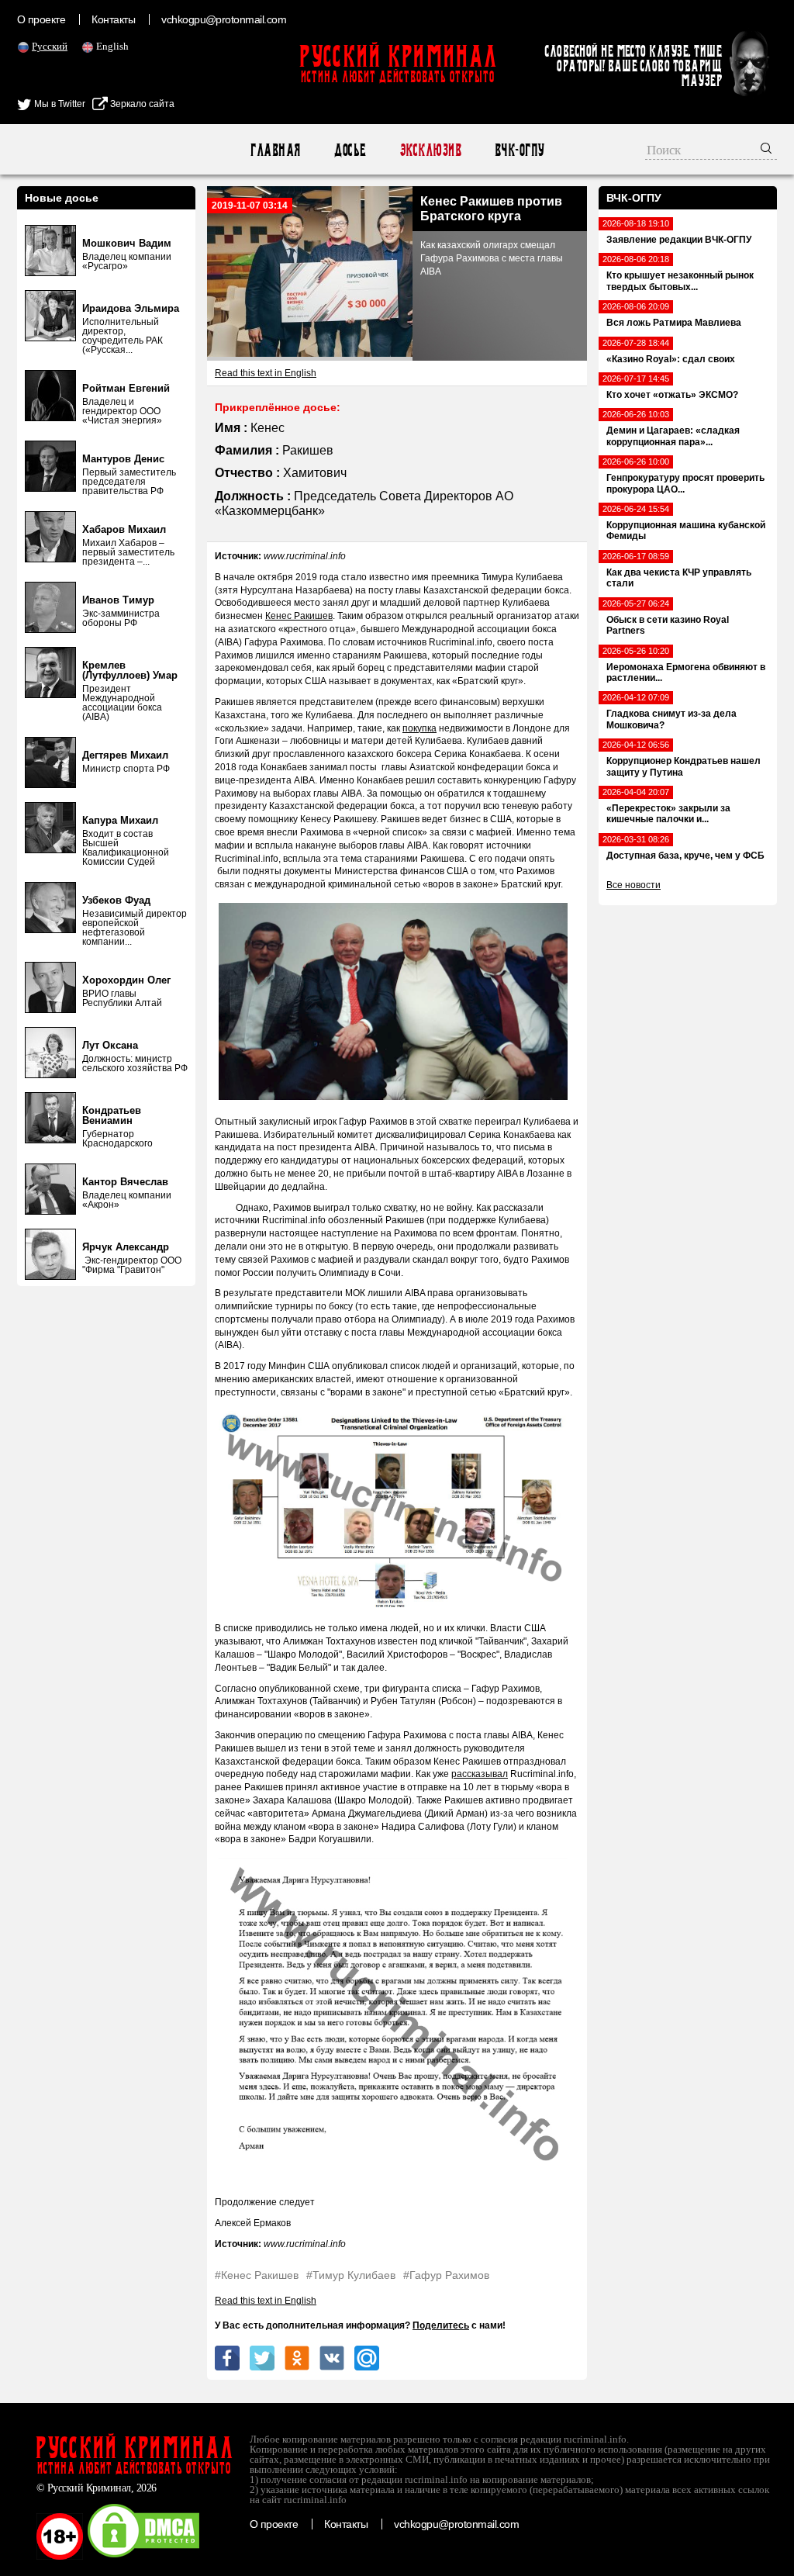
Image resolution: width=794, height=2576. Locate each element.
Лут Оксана (110, 1045)
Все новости (633, 885)
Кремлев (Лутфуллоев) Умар (130, 670)
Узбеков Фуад (116, 900)
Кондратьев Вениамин (112, 1115)
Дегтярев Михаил (125, 755)
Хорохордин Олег (126, 980)
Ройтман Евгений (126, 388)
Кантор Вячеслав (125, 1182)
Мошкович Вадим (127, 243)
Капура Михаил (120, 820)
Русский (50, 46)
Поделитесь (441, 2325)
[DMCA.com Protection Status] (143, 2557)
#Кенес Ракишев (257, 2275)
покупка (419, 728)
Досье (349, 150)
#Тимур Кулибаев (351, 2275)
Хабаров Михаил (124, 529)
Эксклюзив (430, 150)
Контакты (113, 19)
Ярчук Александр (126, 1247)
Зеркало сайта (141, 104)
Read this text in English (266, 373)
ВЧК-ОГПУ (519, 150)
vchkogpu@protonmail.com (224, 19)
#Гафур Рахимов (446, 2275)
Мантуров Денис (123, 459)
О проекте (41, 19)
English (112, 46)
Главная (275, 150)
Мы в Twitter (59, 104)
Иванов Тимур (118, 600)
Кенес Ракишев (299, 616)
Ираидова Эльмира (131, 308)
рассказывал (480, 1774)
